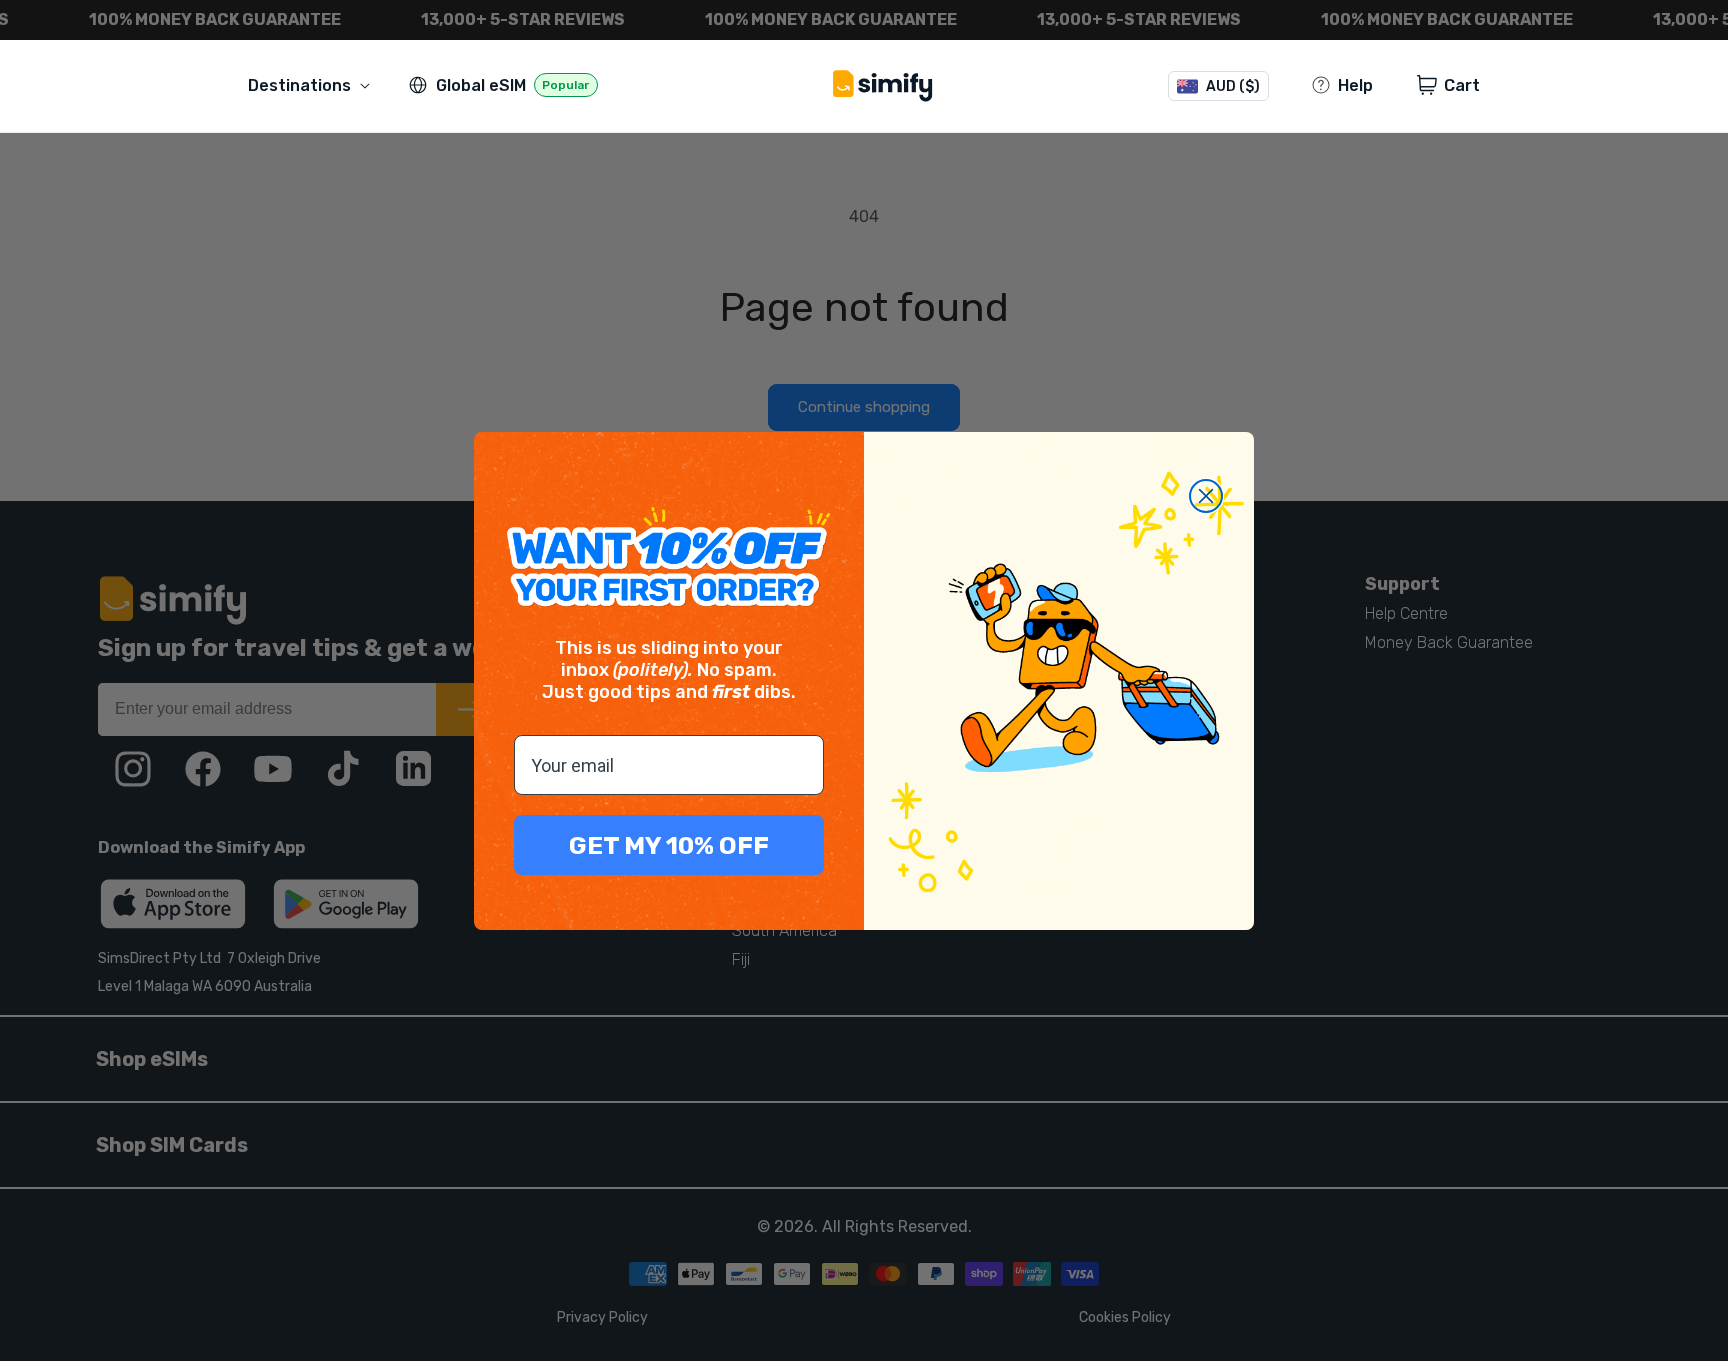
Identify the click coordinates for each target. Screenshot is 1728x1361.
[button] (313, 85)
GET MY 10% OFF (669, 845)
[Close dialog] (1206, 496)
